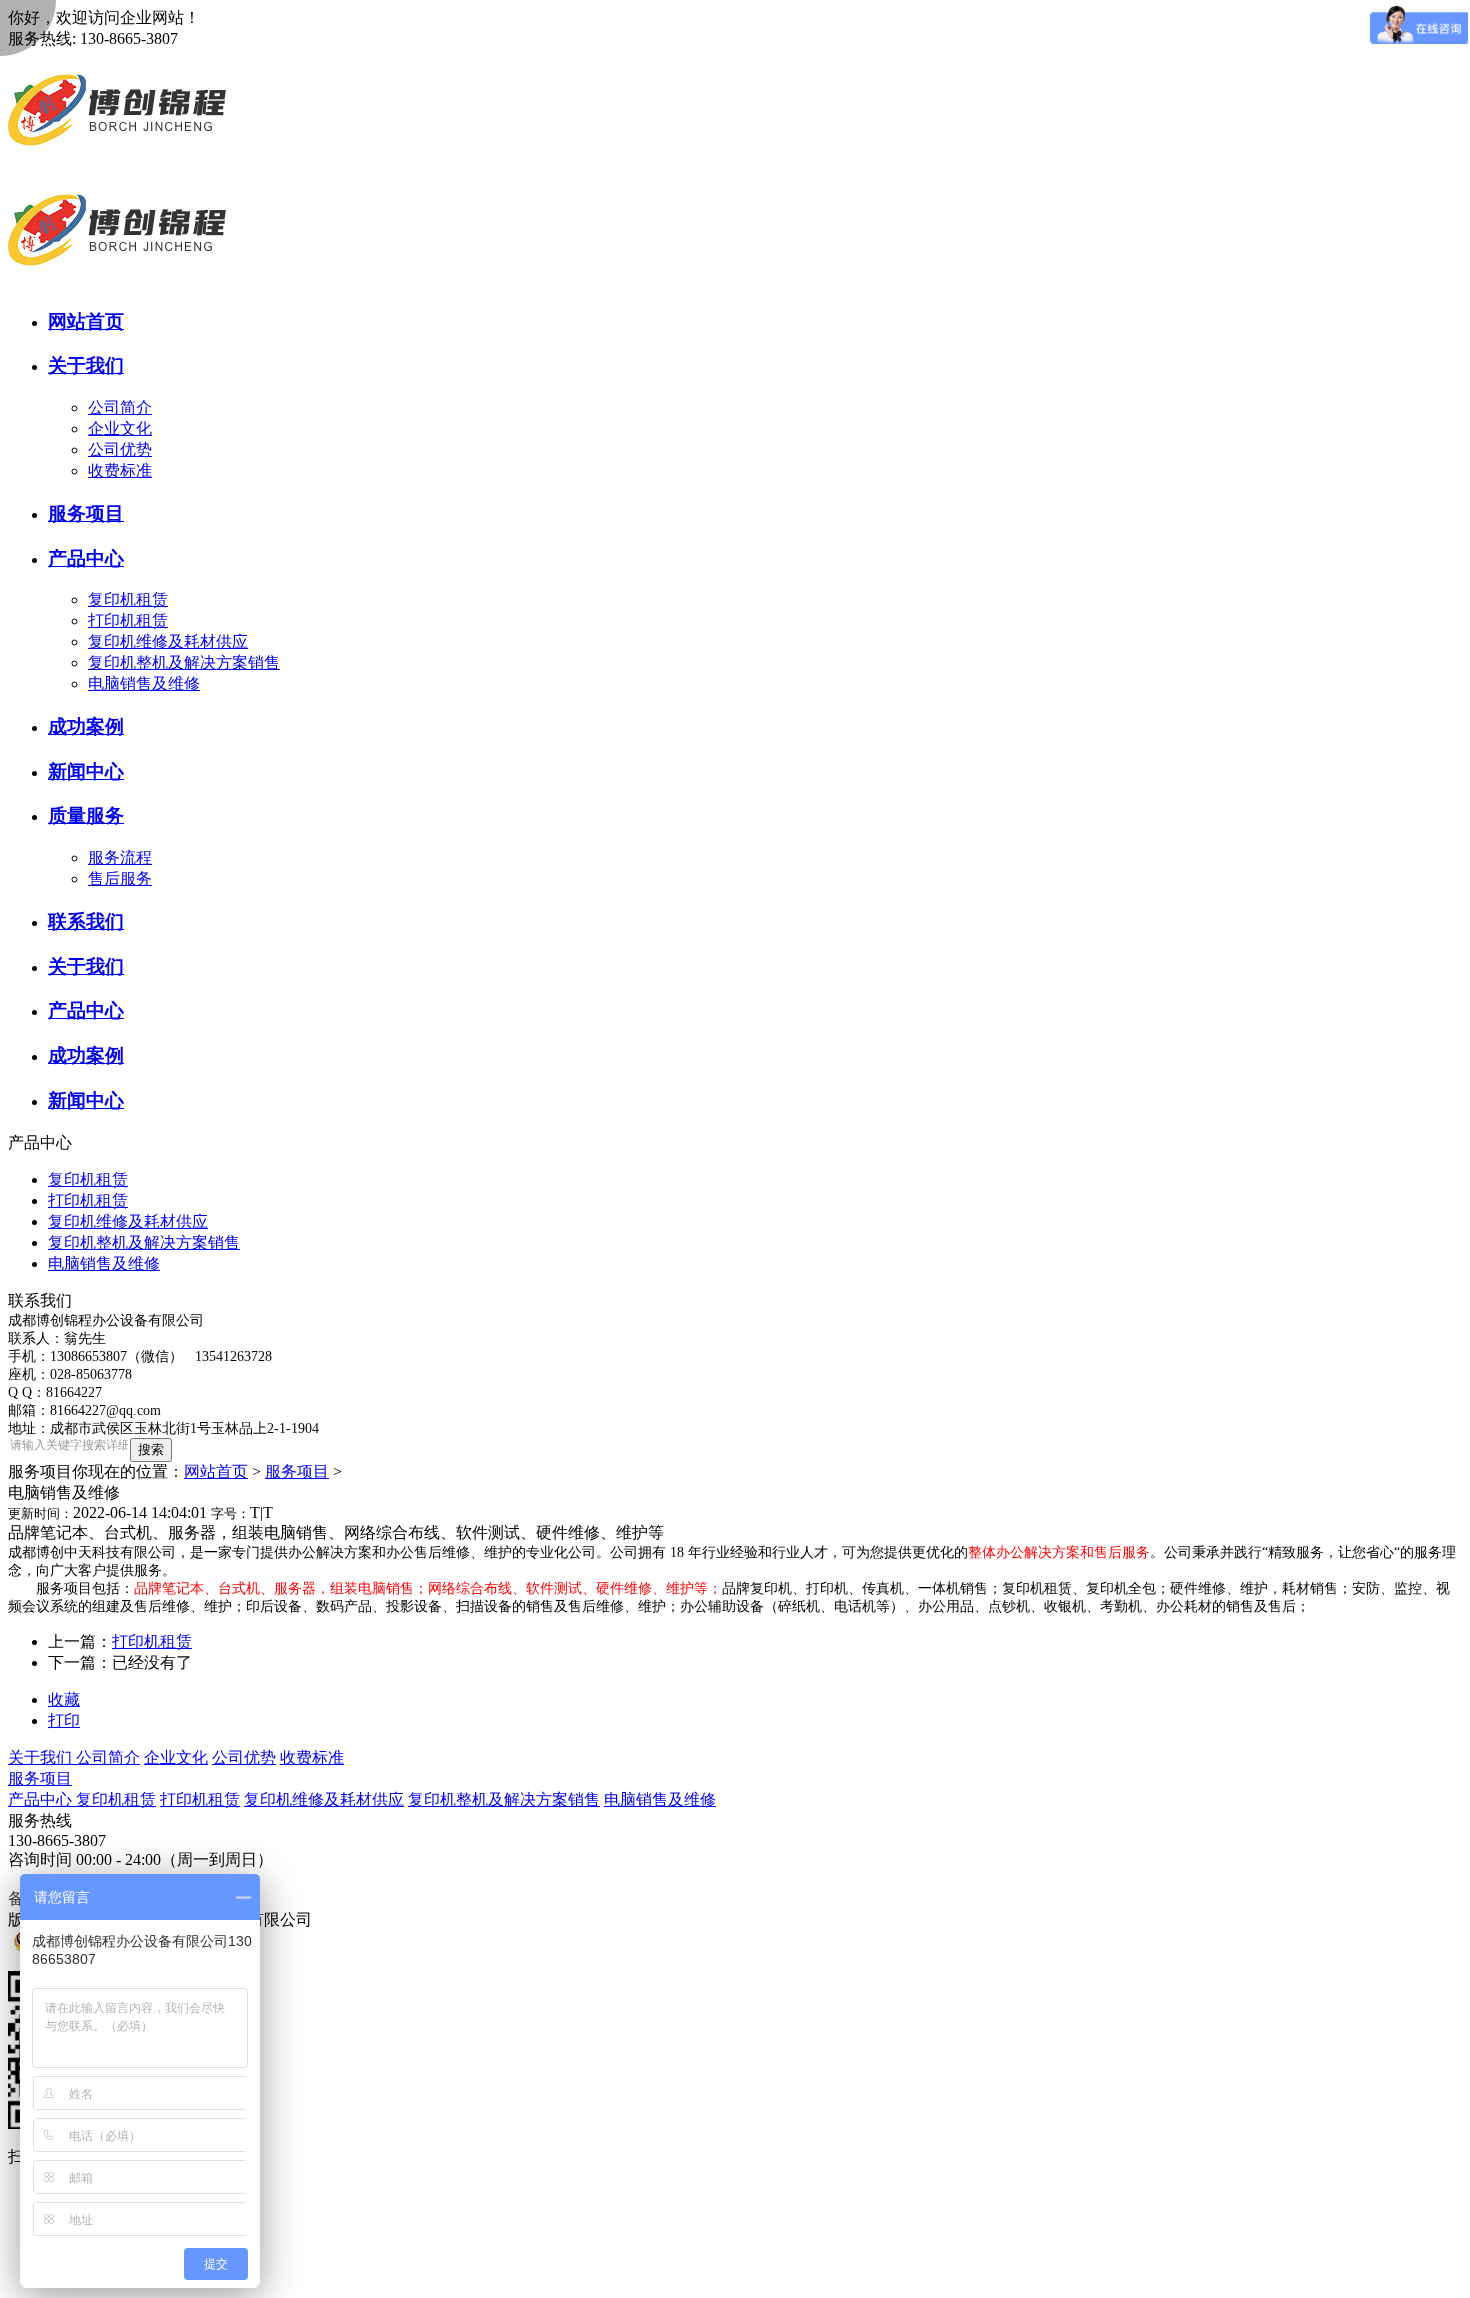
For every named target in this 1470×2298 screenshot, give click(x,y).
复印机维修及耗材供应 (168, 641)
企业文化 (120, 428)
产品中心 (42, 1799)
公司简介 (120, 407)
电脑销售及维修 (144, 683)
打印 (64, 1720)
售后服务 (120, 878)
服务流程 (120, 857)
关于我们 (42, 1757)
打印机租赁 (128, 620)
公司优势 (120, 449)
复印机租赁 (128, 599)
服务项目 (297, 1471)
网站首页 (216, 1471)
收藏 (64, 1699)
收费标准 (120, 470)
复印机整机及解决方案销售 (184, 662)
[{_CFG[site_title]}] (119, 164)
